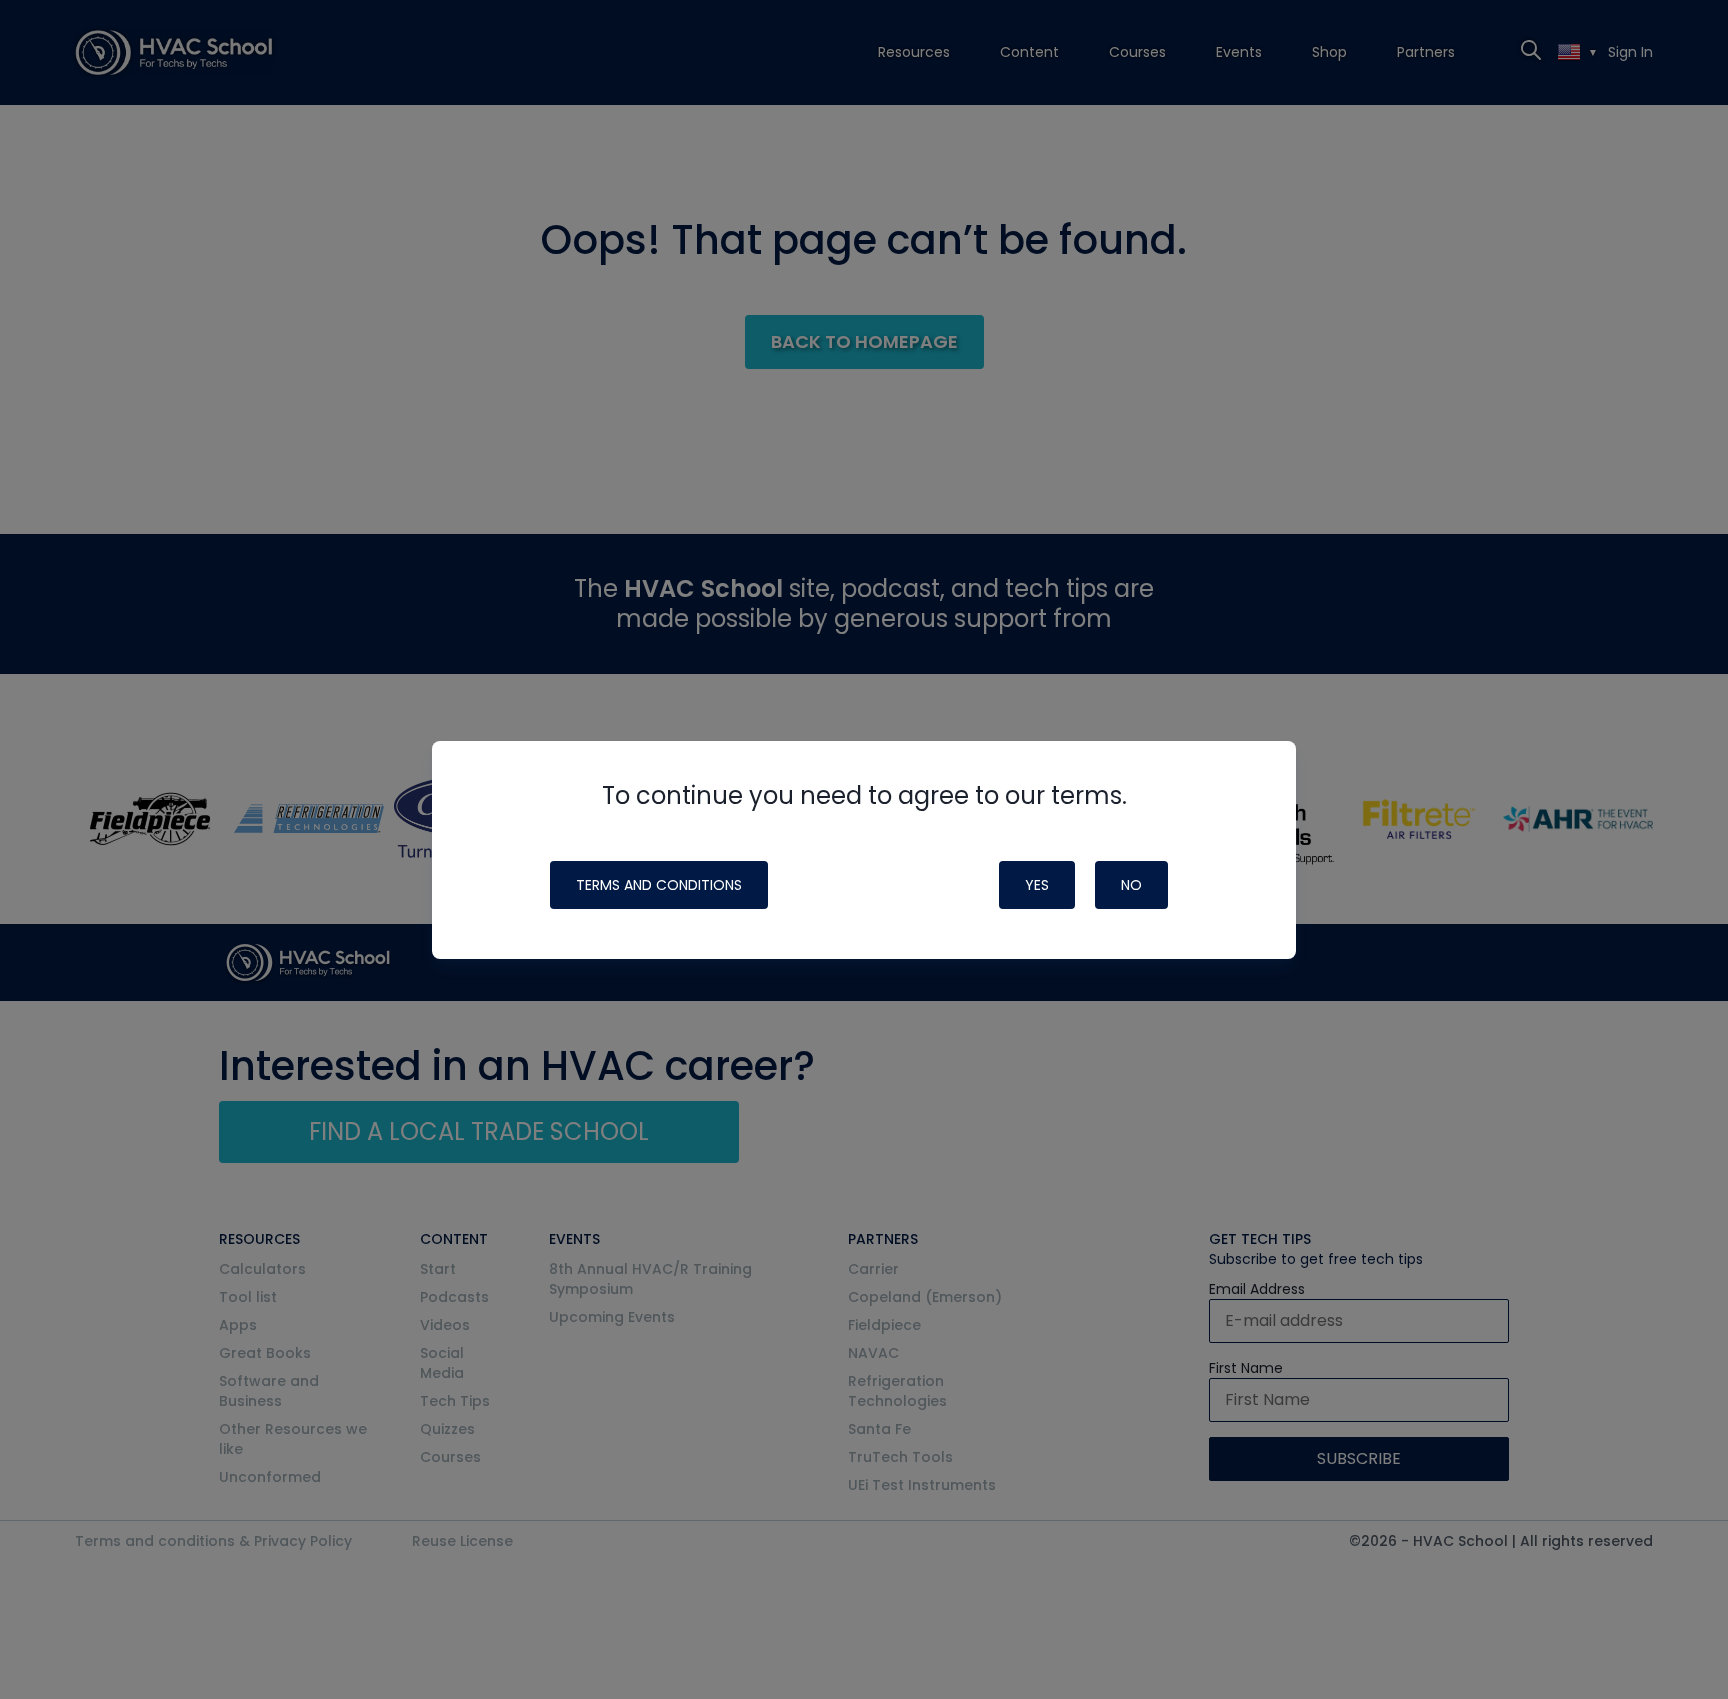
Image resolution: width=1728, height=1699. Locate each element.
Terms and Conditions (659, 885)
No (1131, 885)
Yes (1037, 885)
